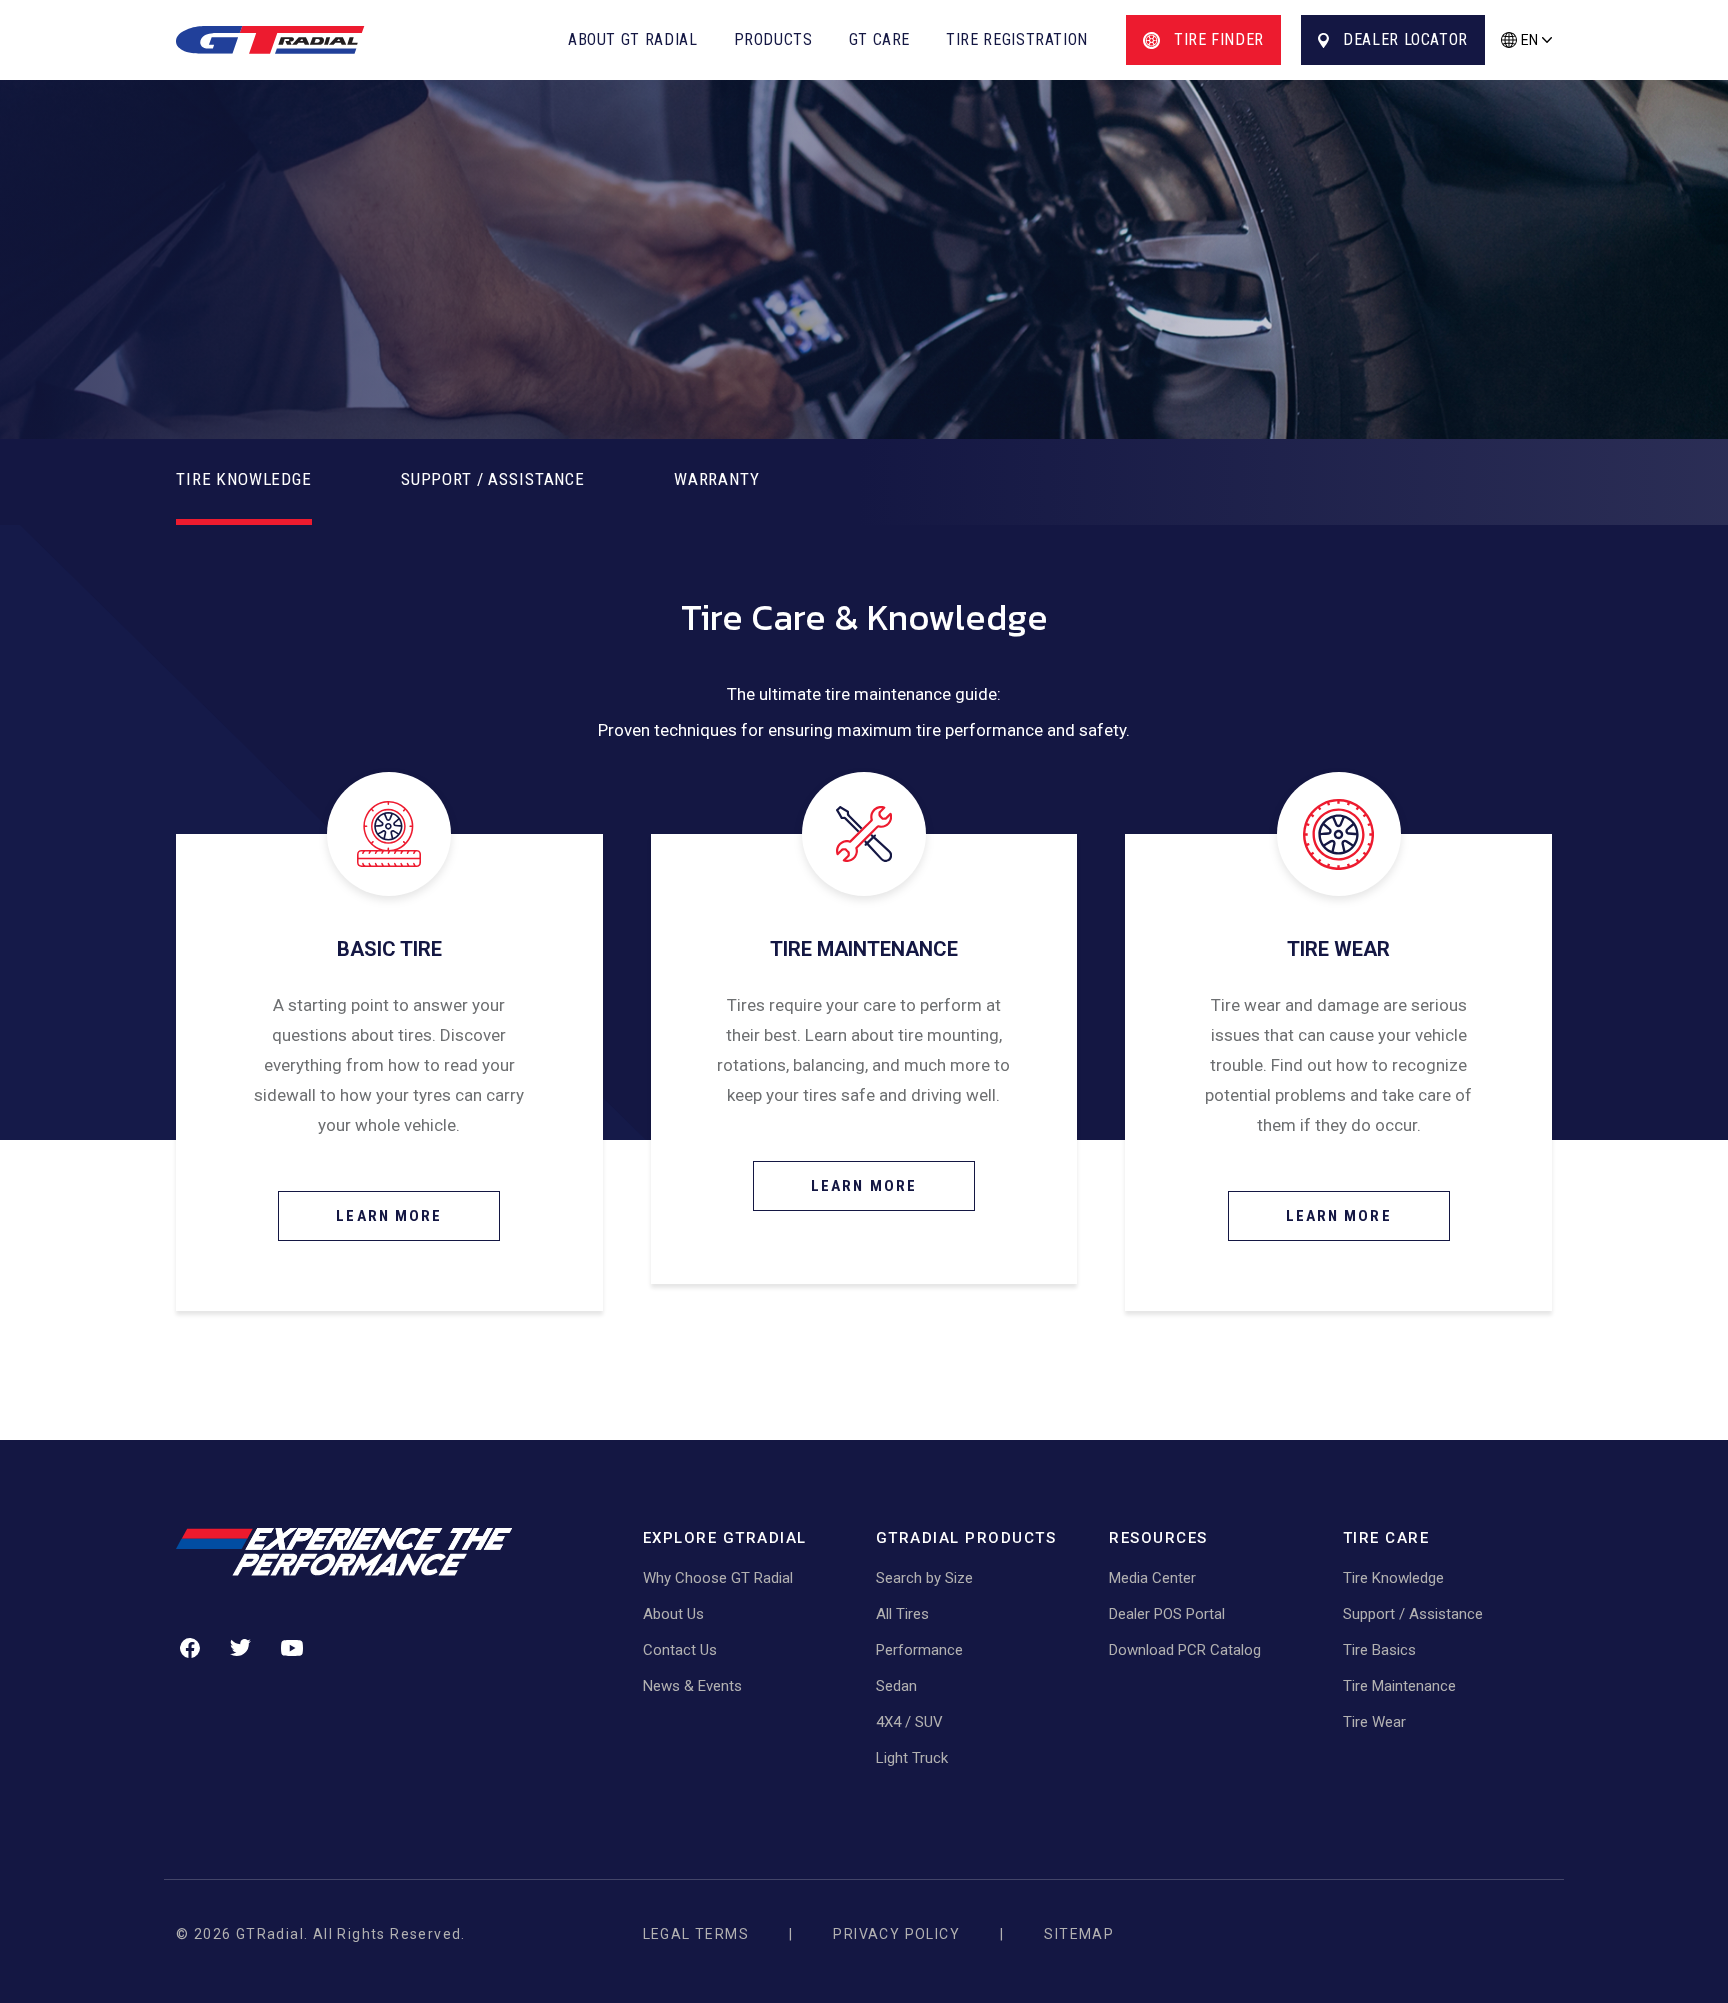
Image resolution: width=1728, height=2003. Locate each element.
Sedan (896, 1686)
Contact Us (680, 1650)
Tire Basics (1379, 1650)
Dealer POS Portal (1167, 1614)
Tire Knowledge (1393, 1578)
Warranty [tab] (717, 479)
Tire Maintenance (1399, 1686)
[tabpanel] (864, 832)
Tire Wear (1374, 1722)
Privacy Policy (896, 1934)
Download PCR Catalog (1185, 1650)
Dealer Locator (1405, 39)
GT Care (879, 39)
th (1526, 71)
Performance (919, 1650)
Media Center (1152, 1578)
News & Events (692, 1686)
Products (773, 39)
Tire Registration (1017, 39)
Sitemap (1079, 1934)
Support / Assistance (1413, 1614)
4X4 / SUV (909, 1722)
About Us (673, 1614)
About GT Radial (633, 39)
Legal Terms (696, 1934)
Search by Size (924, 1578)
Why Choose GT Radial (718, 1578)
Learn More (389, 1216)
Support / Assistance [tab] (493, 479)
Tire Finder (1219, 39)
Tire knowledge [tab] (244, 479)
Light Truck (912, 1758)
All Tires (902, 1614)
